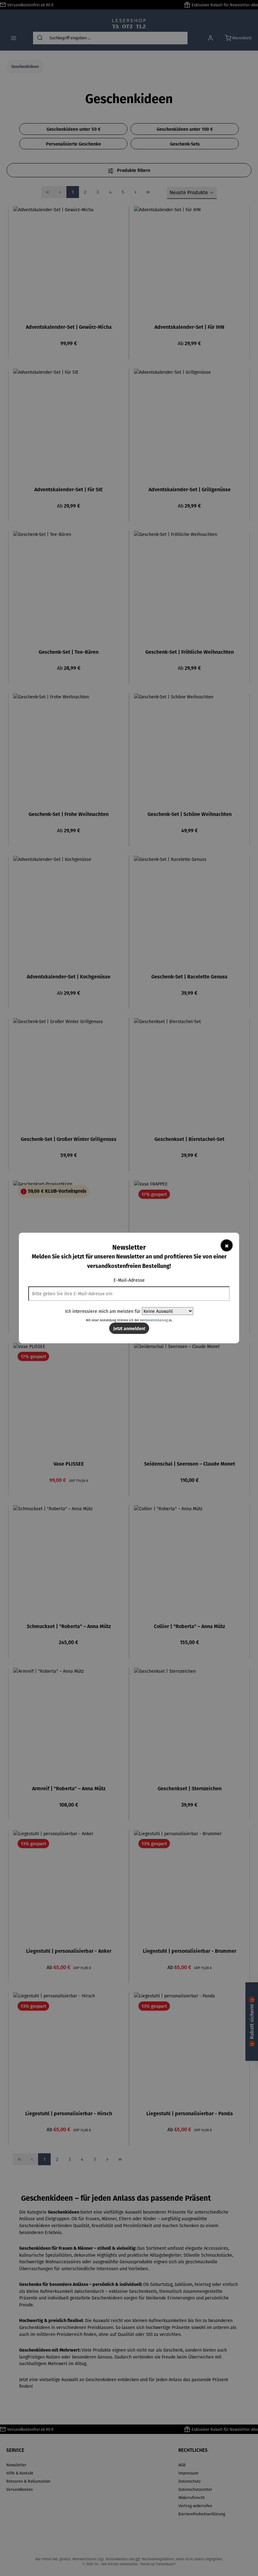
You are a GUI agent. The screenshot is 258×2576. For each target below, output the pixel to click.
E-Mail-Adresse (129, 1280)
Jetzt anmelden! (129, 1328)
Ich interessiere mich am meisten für (103, 1311)
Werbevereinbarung (154, 1320)
